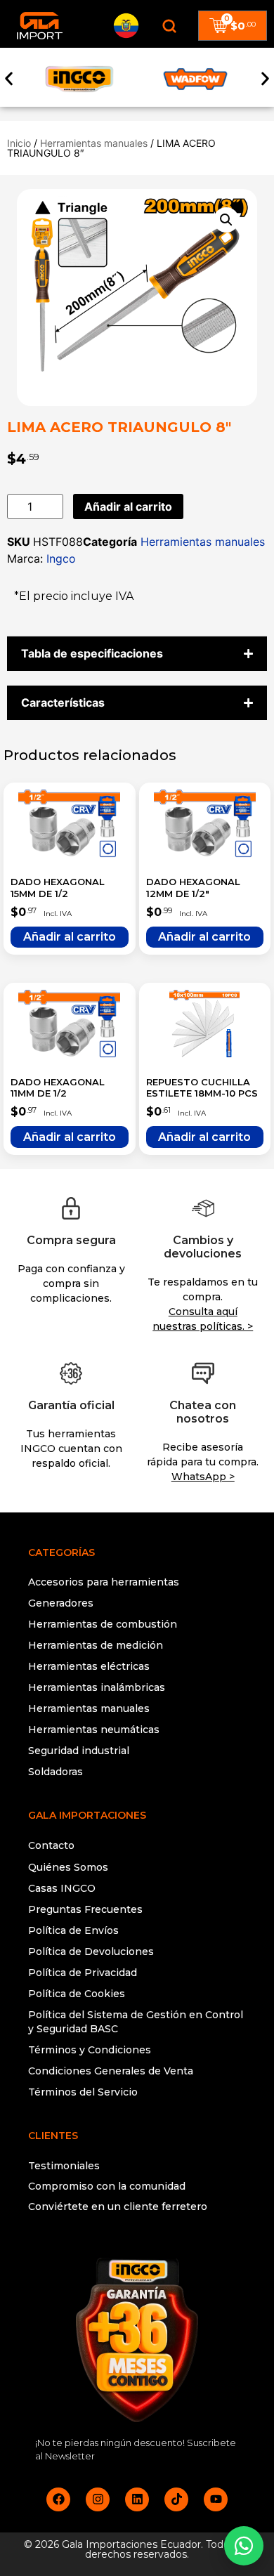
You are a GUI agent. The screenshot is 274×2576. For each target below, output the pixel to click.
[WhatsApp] (244, 2546)
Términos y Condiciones (90, 2050)
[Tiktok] (176, 2499)
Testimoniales (64, 2166)
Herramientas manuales (94, 143)
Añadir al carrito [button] (70, 937)
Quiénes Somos (68, 1867)
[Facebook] (58, 2499)
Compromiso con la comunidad (107, 2186)
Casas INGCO (62, 1888)
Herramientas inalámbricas (97, 1687)
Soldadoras (56, 1772)
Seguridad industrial (79, 1751)
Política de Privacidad (83, 1973)
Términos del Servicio (83, 2092)
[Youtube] (216, 2499)
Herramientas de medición (96, 1645)
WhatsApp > (203, 1477)
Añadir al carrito (128, 506)
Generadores (61, 1603)
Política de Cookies (77, 1994)
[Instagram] (98, 2499)
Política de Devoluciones (91, 1951)
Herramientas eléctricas (89, 1666)
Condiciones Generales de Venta (111, 2071)
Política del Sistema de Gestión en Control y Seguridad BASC (136, 2022)
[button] (9, 79)
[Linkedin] (137, 2499)
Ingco (61, 558)
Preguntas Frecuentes (85, 1909)
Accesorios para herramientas (104, 1582)
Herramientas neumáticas (94, 1730)
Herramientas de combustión (103, 1624)
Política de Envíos (73, 1930)
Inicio (19, 143)
